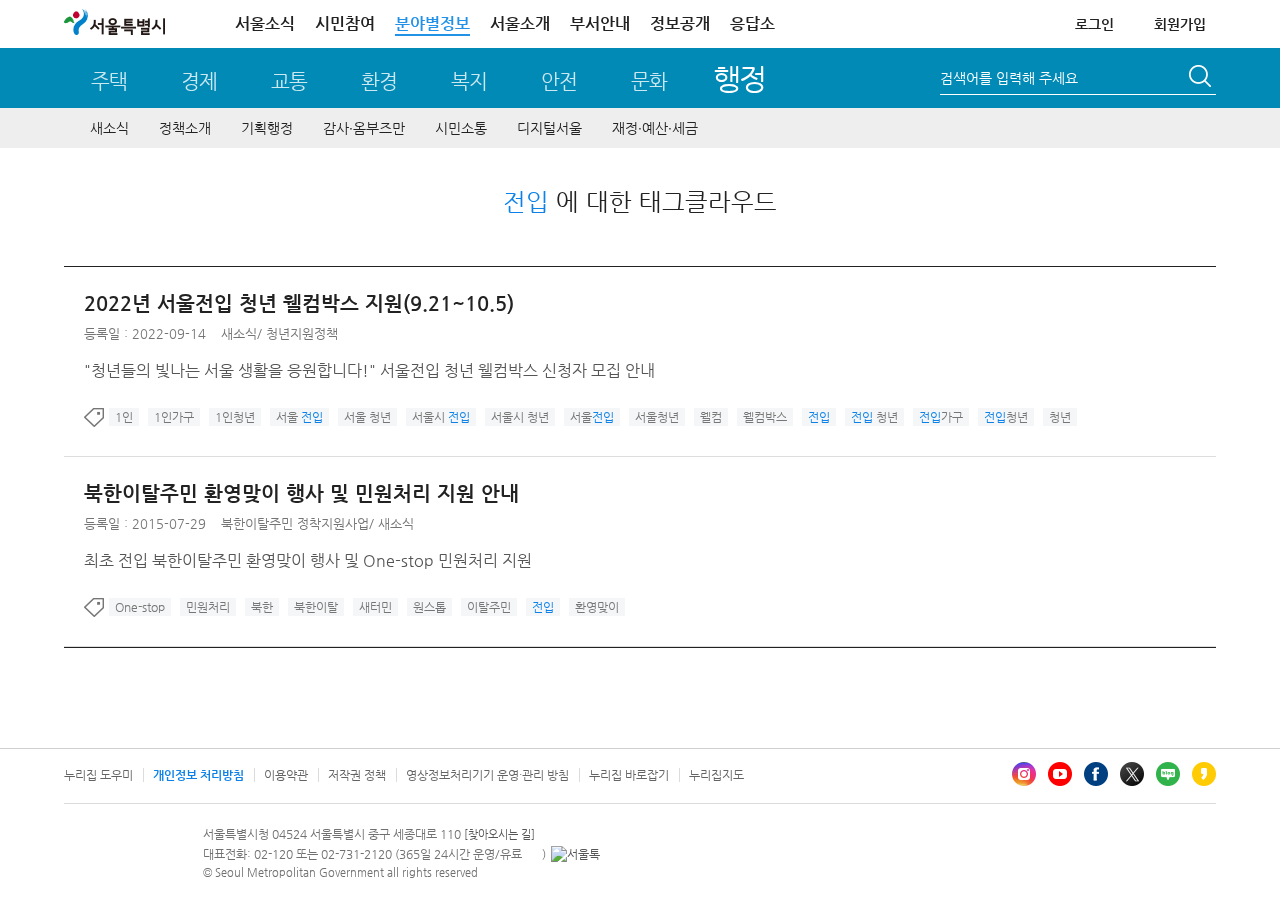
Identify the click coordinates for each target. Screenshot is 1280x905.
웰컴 (711, 417)
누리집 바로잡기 (629, 775)
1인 (124, 417)
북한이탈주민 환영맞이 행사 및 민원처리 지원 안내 (301, 493)
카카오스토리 (1204, 774)
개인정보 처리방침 (198, 775)
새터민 (375, 607)
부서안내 (600, 23)
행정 (739, 78)
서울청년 (657, 417)
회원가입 (1180, 24)
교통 (289, 81)
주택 (109, 81)
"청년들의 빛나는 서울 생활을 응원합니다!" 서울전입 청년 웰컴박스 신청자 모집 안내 (369, 370)
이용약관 (286, 775)
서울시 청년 (520, 417)
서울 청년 (367, 417)
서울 (299, 417)
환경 (379, 81)
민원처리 (208, 607)
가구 (941, 417)
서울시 (441, 417)
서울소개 (520, 23)
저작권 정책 (357, 775)
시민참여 (345, 23)
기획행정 (267, 128)
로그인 (1094, 24)
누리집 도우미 (98, 775)
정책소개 (185, 128)
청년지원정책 (302, 333)
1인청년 (235, 417)
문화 (649, 81)
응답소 (752, 23)
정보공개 (680, 23)
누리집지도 (716, 775)
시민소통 (461, 128)
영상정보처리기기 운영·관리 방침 (487, 775)
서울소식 (265, 23)
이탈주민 (489, 607)
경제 (199, 81)
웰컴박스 (765, 417)
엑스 (1132, 774)
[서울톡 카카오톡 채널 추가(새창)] (575, 854)
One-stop (140, 607)
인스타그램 (1024, 774)
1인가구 (174, 417)
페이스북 (1096, 774)
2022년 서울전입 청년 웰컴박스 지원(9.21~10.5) (299, 303)
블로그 (1168, 774)
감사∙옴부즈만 (364, 128)
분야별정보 (432, 23)
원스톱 (429, 607)
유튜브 (1060, 774)
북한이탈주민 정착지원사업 (295, 523)
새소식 (109, 128)
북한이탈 (316, 607)
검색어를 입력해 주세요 (1009, 78)
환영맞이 (597, 607)
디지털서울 (549, 128)
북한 (262, 607)
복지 (469, 81)
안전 (559, 81)
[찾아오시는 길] (499, 834)
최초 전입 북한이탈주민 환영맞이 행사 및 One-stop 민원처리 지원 (308, 560)
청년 (874, 417)
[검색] (1202, 79)
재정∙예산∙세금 (655, 128)
